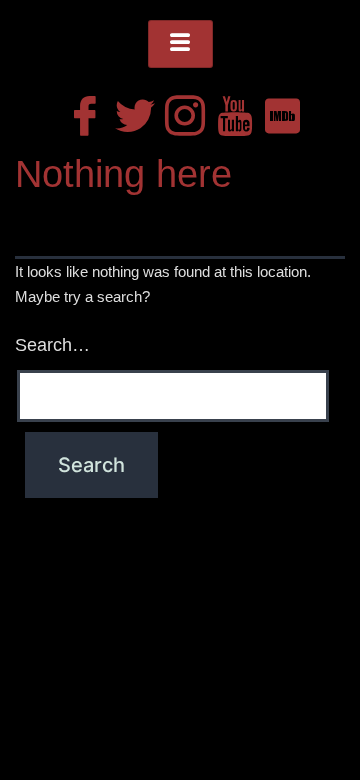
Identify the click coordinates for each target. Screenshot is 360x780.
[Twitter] (130, 111)
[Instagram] (180, 111)
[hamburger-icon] (180, 44)
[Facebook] (80, 111)
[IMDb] (280, 111)
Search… (52, 345)
